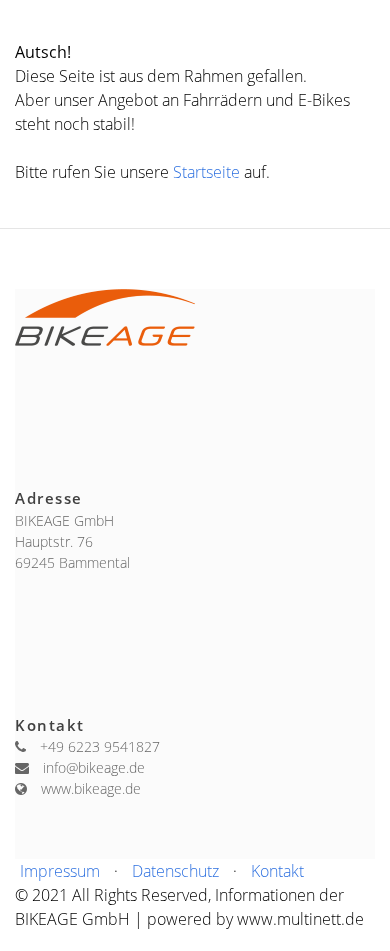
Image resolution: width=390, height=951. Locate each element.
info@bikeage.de (94, 767)
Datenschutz (175, 871)
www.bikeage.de (91, 788)
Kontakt (277, 871)
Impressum (60, 871)
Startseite (208, 172)
